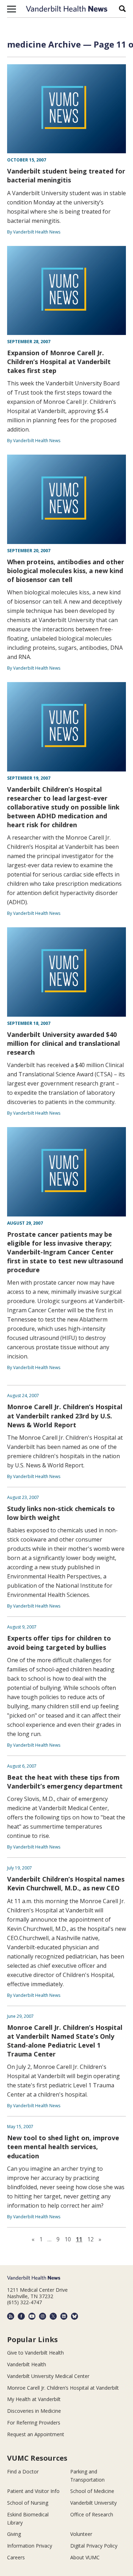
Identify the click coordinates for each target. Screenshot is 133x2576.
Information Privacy (30, 2546)
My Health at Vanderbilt (34, 2399)
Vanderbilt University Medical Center (48, 2376)
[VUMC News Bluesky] (74, 2316)
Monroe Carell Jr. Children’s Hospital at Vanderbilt (63, 2388)
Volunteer (81, 2534)
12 (90, 2239)
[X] (53, 2316)
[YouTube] (32, 2316)
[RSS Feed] (11, 2316)
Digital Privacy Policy (94, 2546)
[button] (12, 9)
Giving (14, 2534)
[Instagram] (43, 2316)
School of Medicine (92, 2491)
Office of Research (92, 2514)
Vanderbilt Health (27, 2364)
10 (68, 2239)
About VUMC (85, 2557)
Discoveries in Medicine (34, 2411)
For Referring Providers (34, 2423)
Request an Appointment (36, 2434)
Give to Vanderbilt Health (35, 2353)
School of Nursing (28, 2503)
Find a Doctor (23, 2471)
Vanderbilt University (93, 2503)
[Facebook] (21, 2316)
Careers (16, 2557)
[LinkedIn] (64, 2316)
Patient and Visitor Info (33, 2491)
